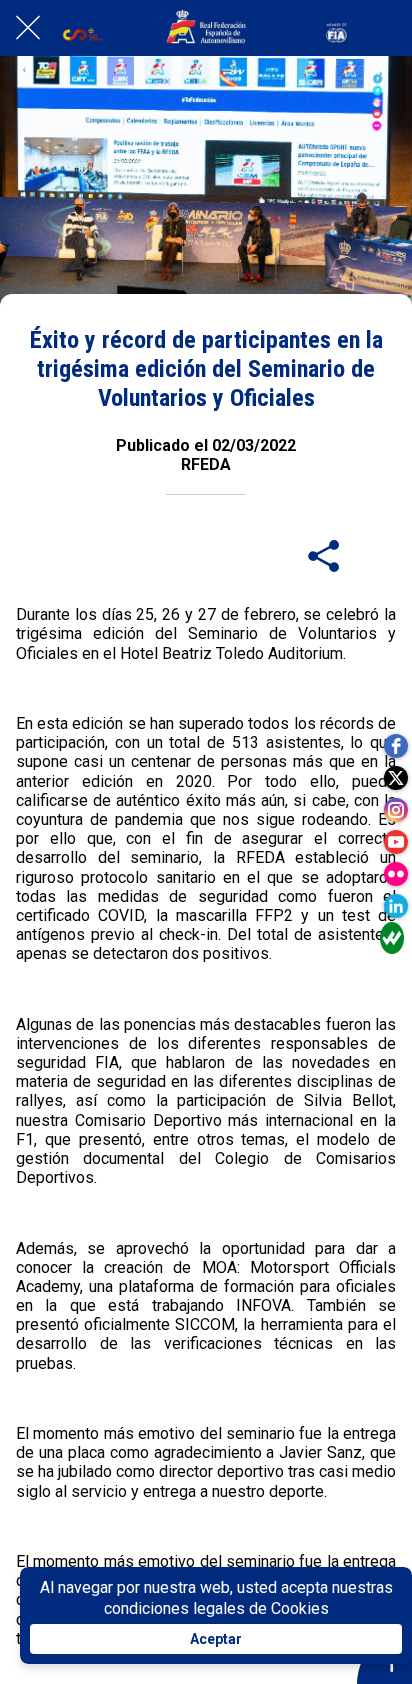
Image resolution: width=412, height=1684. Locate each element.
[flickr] (396, 874)
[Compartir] (324, 555)
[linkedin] (396, 906)
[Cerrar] (28, 28)
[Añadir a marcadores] (372, 555)
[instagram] (396, 810)
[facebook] (396, 746)
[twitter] (396, 778)
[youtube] (396, 842)
